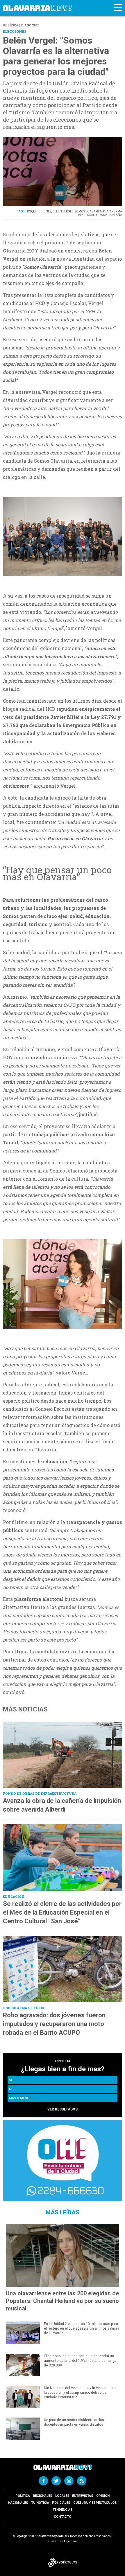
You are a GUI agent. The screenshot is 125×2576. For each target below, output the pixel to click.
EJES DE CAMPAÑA (109, 215)
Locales (62, 2496)
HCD (29, 211)
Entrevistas (83, 2496)
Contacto (63, 2517)
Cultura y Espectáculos (95, 2503)
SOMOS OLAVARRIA (88, 211)
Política (23, 2496)
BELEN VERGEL (63, 211)
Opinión (103, 2496)
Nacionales (18, 2503)
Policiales (61, 2503)
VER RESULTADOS (63, 2109)
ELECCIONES (42, 211)
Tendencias (63, 2510)
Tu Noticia (40, 2503)
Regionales (43, 2496)
